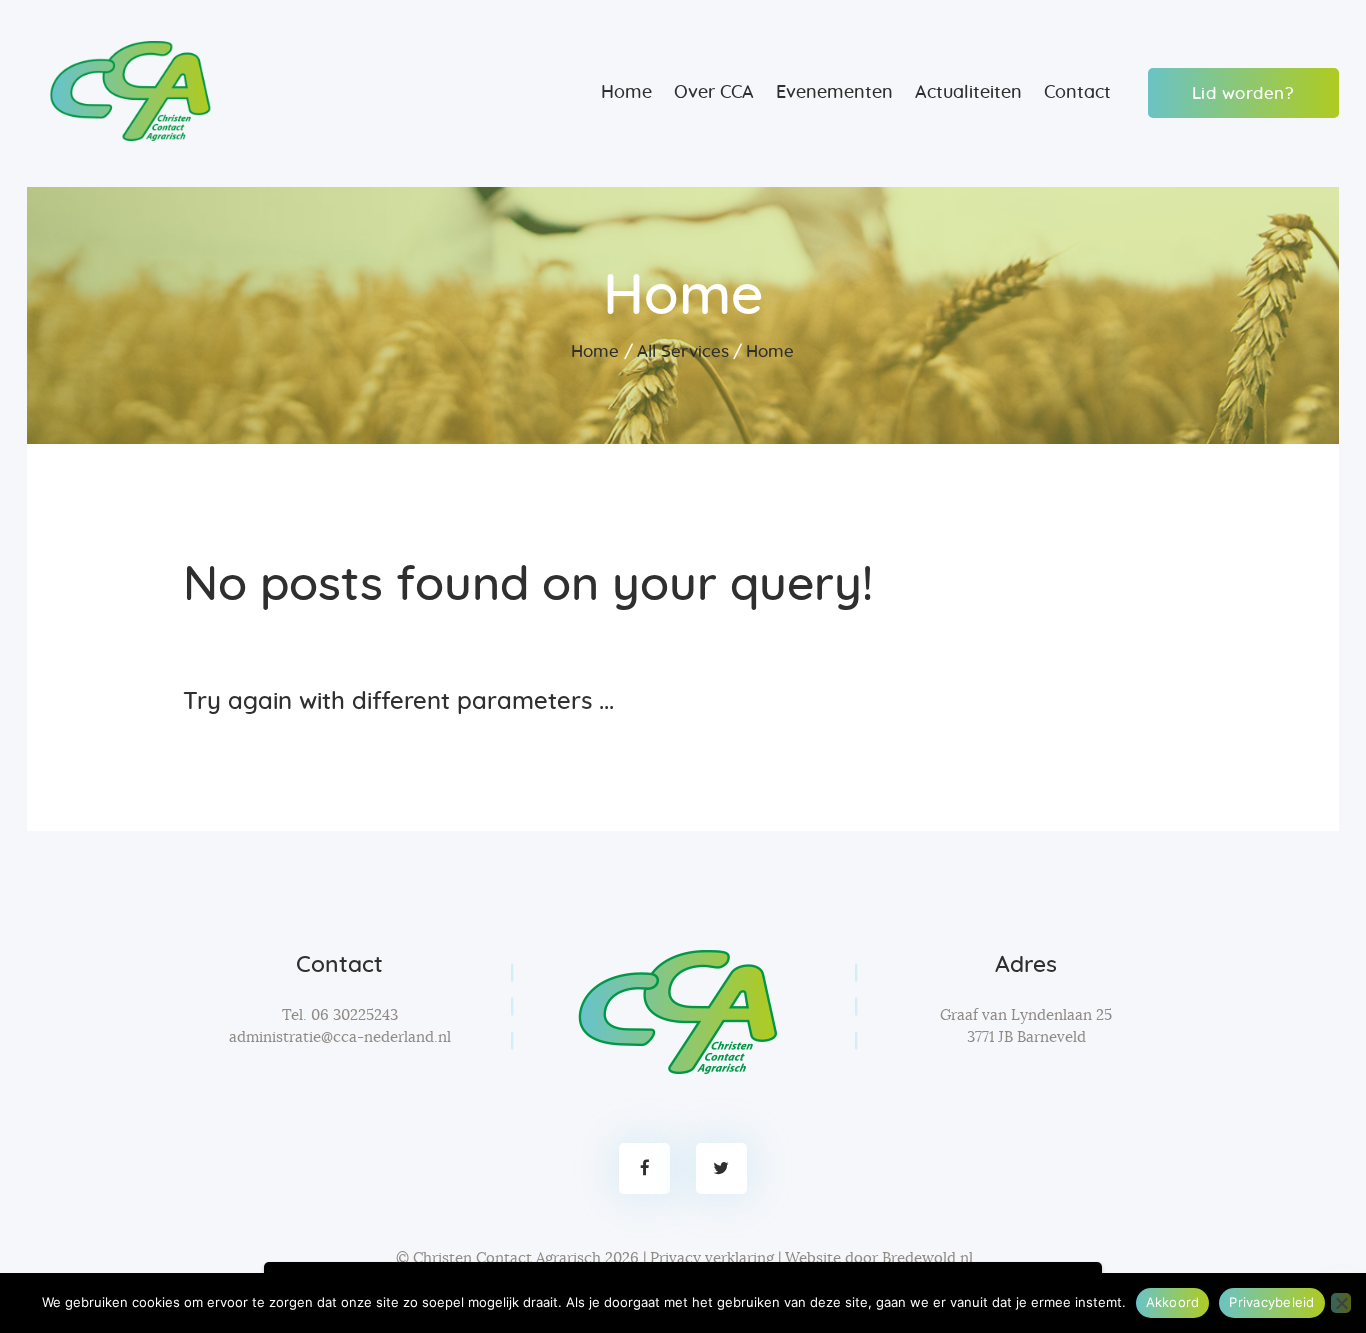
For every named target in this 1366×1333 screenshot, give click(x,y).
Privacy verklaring (712, 1258)
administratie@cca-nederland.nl (340, 1037)
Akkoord (1173, 1302)
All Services (683, 351)
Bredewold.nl (927, 1258)
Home (595, 351)
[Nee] (1341, 1303)
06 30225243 (354, 1015)
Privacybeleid (1271, 1302)
